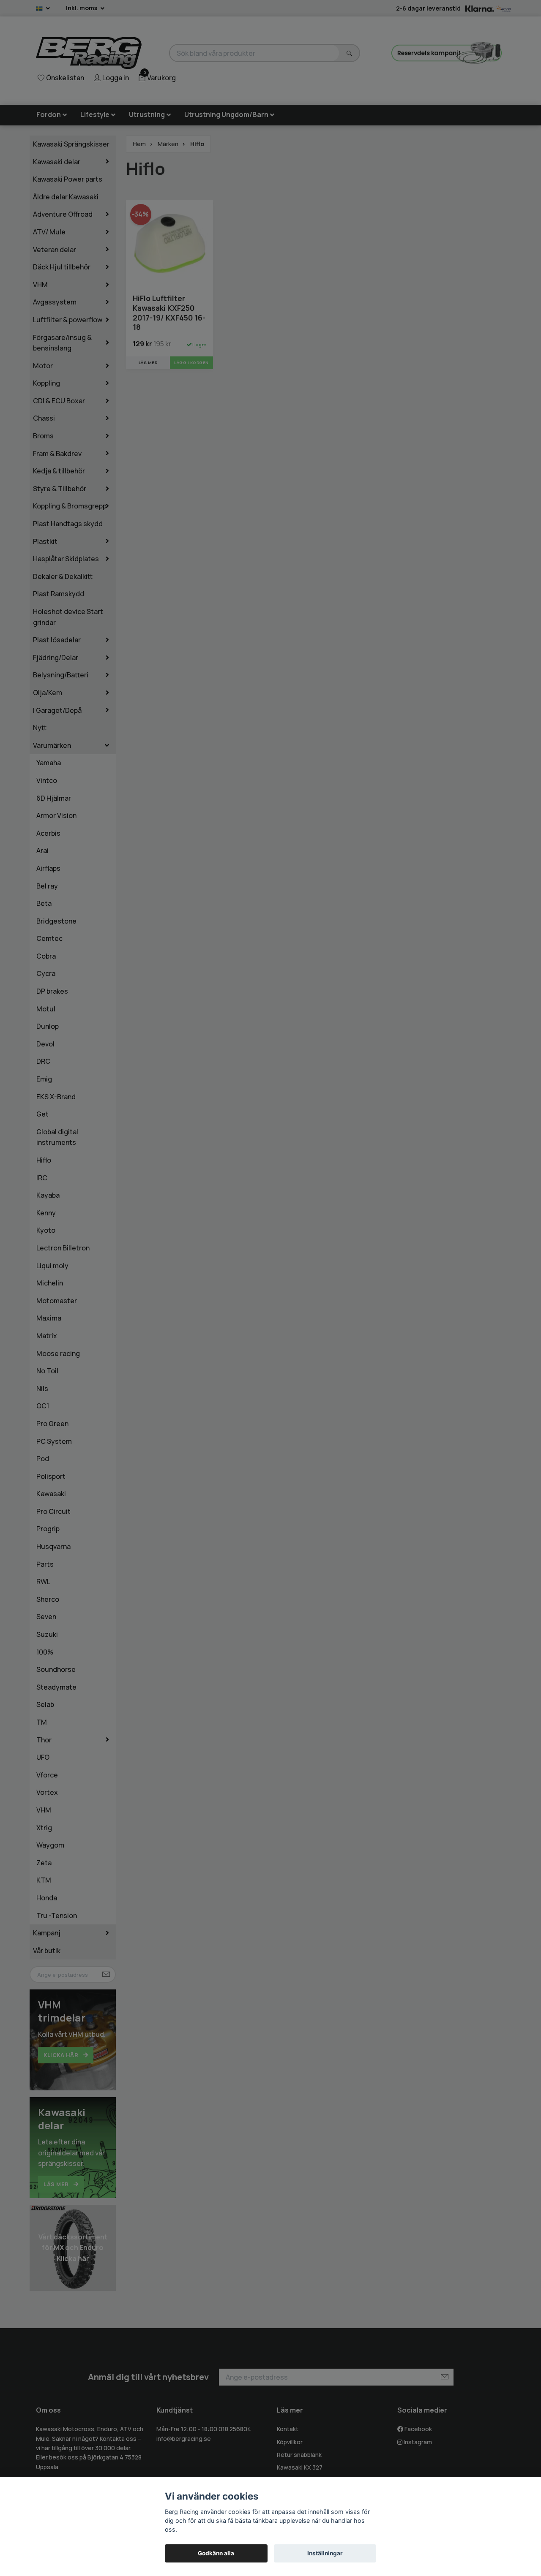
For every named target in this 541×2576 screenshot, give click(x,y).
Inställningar (325, 2553)
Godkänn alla (216, 2553)
